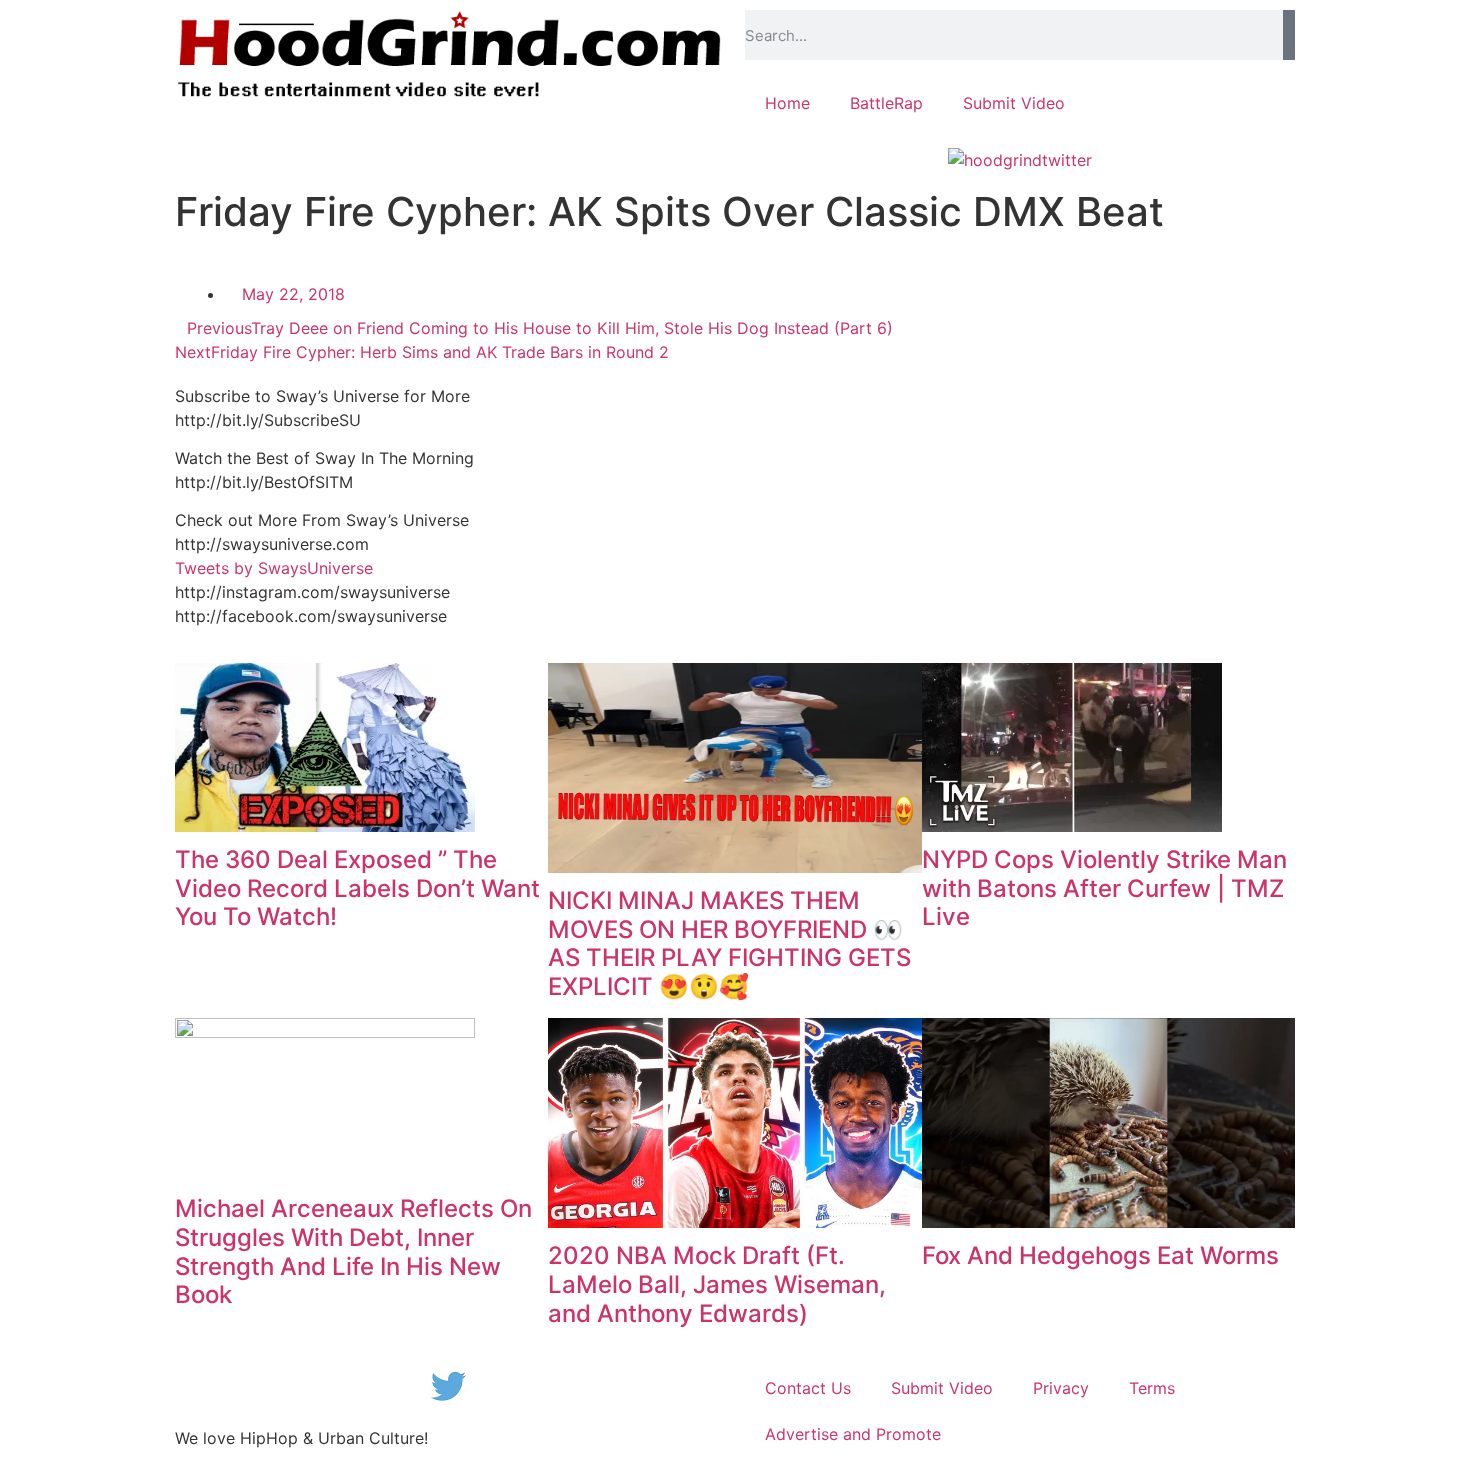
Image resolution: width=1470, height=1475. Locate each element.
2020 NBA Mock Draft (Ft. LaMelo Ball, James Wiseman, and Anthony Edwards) (717, 1284)
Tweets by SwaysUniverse (274, 568)
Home (787, 103)
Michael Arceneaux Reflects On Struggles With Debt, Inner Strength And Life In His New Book (353, 1251)
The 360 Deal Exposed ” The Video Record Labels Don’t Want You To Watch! (357, 888)
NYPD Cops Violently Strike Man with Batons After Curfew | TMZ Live (1104, 888)
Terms (1152, 1388)
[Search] (1289, 35)
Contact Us (808, 1388)
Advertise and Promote (853, 1434)
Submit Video (1014, 103)
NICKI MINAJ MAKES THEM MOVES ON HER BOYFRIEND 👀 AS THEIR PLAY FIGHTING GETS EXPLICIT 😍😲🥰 (729, 943)
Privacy (1061, 1388)
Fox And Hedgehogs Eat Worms (1100, 1255)
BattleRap (886, 103)
